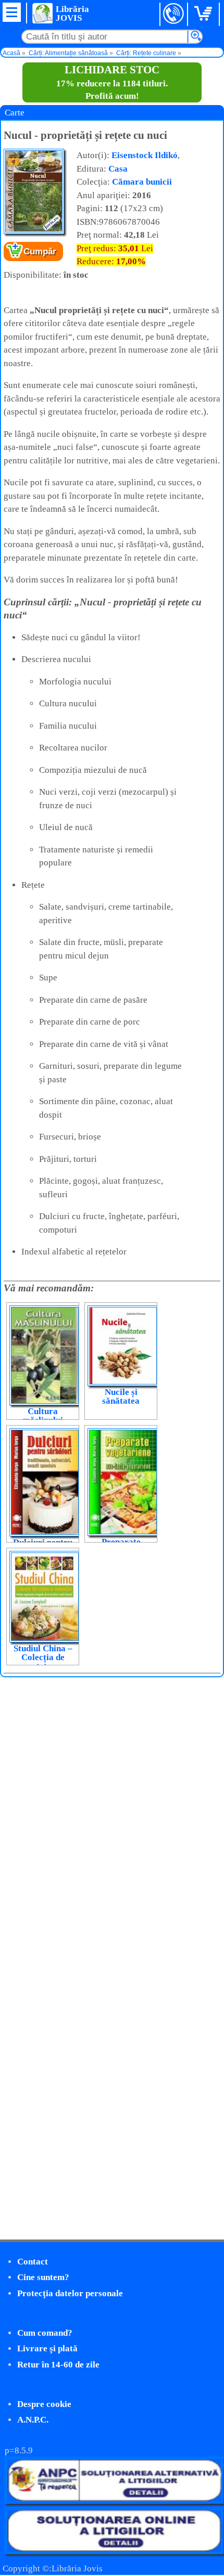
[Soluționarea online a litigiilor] (114, 2551)
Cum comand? (45, 2333)
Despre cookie (44, 2404)
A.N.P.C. (33, 2420)
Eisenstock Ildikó (145, 155)
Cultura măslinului (43, 1416)
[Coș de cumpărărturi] (205, 14)
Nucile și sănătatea (121, 1396)
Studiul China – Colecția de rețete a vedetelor (43, 1662)
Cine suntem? (43, 2277)
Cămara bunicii (142, 182)
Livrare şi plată (47, 2348)
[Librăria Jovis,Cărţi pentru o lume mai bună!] (42, 13)
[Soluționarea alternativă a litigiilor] (114, 2501)
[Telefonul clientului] (174, 14)
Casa (118, 169)
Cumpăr (40, 251)
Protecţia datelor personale (70, 2293)
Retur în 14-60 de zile (58, 2365)
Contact (33, 2262)
